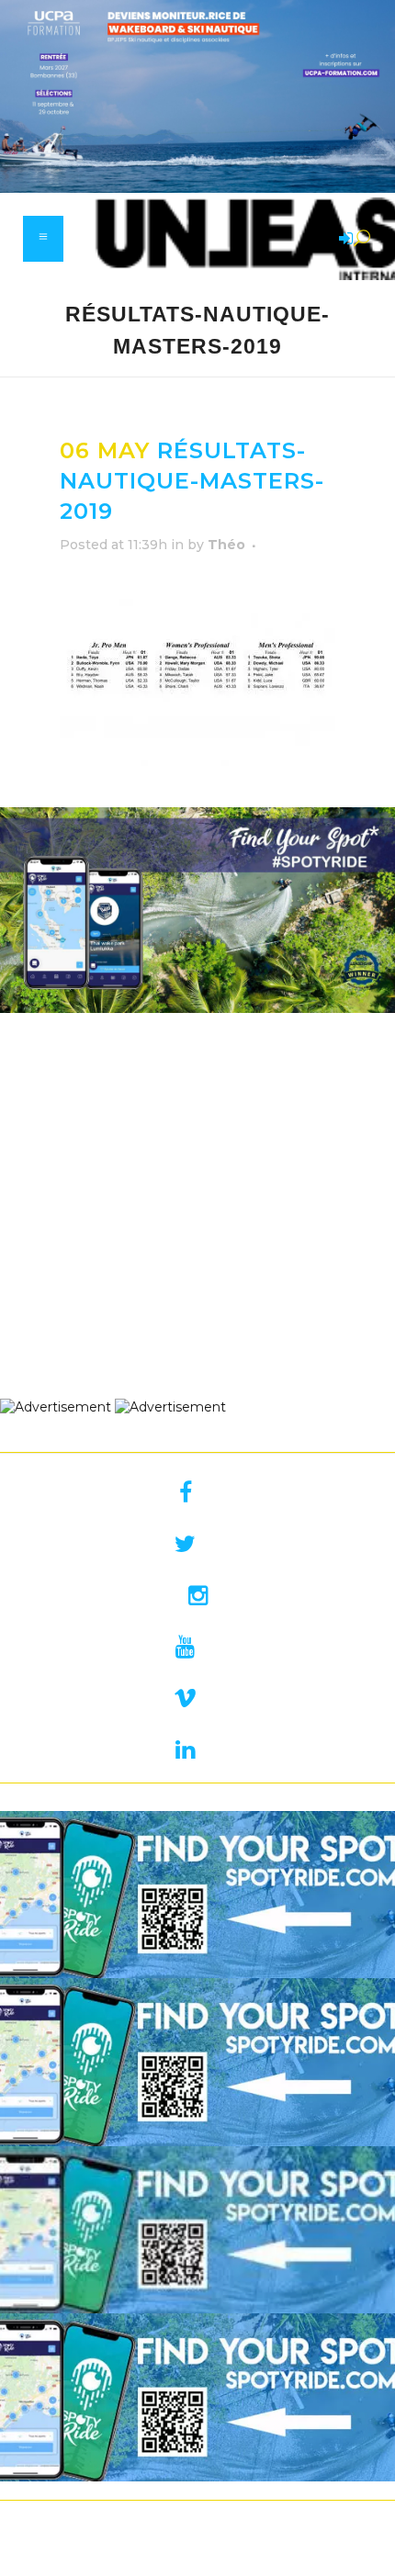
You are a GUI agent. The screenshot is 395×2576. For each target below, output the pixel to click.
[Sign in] (343, 240)
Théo (226, 545)
